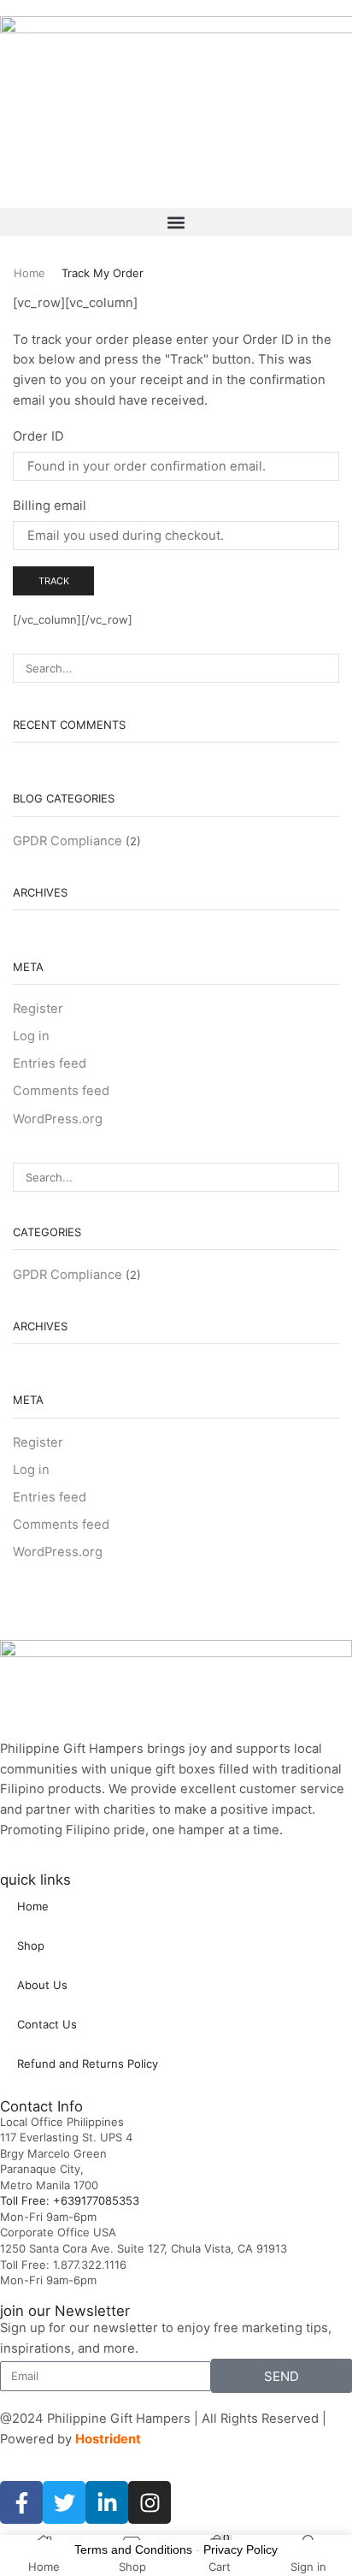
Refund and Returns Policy (88, 2064)
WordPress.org (58, 1119)
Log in (31, 1036)
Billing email (50, 506)
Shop (31, 1945)
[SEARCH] (325, 668)
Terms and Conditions (133, 2549)
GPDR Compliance (67, 841)
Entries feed (50, 1063)
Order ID (38, 436)
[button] (176, 222)
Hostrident (108, 2439)
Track (54, 581)
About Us (42, 1985)
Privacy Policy (241, 2549)
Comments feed (61, 1091)
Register (38, 1009)
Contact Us (47, 2024)
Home (29, 273)
